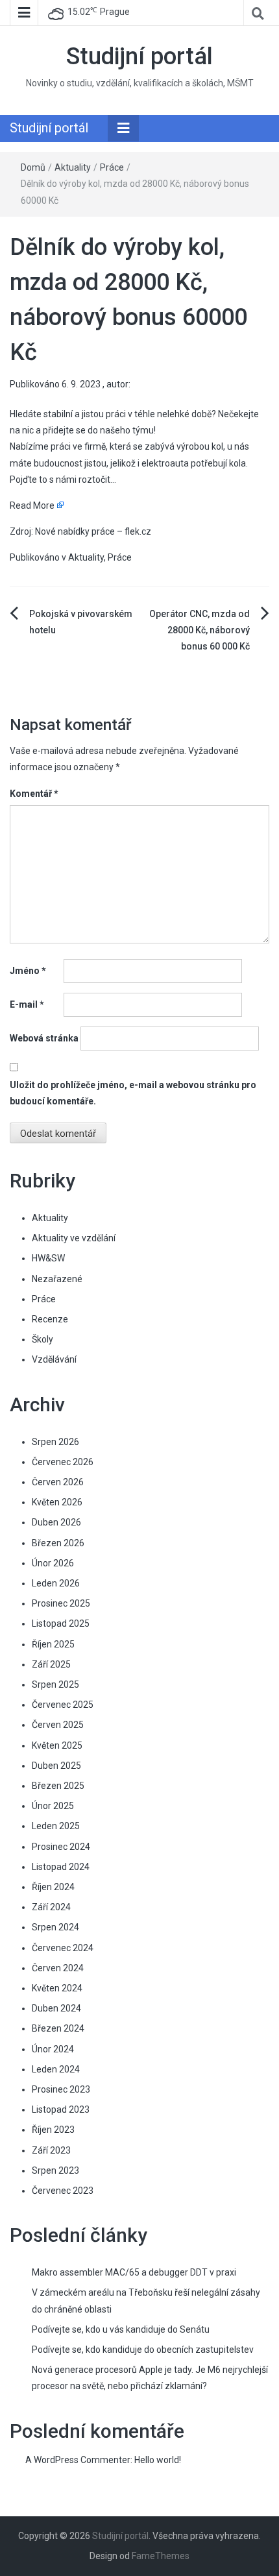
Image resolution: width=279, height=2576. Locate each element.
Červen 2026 (58, 1482)
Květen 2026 (57, 1502)
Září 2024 (51, 1907)
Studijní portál (139, 56)
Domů (33, 167)
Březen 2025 (58, 1786)
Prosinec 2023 (61, 2089)
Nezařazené (57, 1279)
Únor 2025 (53, 1806)
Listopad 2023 (61, 2109)
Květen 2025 (57, 1745)
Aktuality (73, 167)
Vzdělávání (54, 1359)
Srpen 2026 (55, 1442)
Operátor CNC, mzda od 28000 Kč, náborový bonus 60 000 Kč (200, 630)
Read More (32, 505)
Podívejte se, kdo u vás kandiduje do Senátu (121, 2329)
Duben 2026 (56, 1522)
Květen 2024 (57, 1988)
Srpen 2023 (55, 2170)
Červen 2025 (58, 1725)
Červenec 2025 (63, 1705)
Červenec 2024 (63, 1948)
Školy (42, 1339)
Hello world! (158, 2460)
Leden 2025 (56, 1826)
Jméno (28, 971)
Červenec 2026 (63, 1462)
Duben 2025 (56, 1766)
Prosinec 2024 (61, 1847)
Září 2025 (51, 1664)
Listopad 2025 (61, 1623)
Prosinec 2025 (61, 1603)
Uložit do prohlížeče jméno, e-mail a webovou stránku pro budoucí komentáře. (133, 1093)
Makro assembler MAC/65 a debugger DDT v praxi (134, 2272)
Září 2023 (51, 2150)
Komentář (34, 794)
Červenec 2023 (63, 2191)
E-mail (27, 1004)
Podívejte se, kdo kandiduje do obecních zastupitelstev (143, 2350)
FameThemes (161, 2556)
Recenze (50, 1319)
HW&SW (48, 1258)
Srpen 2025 (55, 1684)
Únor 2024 (53, 2049)
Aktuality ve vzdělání (74, 1238)
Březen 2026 (58, 1543)
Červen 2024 (58, 1968)
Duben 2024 (56, 2008)
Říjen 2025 (53, 1644)
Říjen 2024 (53, 1887)
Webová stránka (44, 1038)
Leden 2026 (56, 1583)
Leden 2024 (56, 2069)
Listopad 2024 (61, 1867)
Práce (112, 167)
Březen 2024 (58, 2028)
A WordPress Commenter (78, 2460)
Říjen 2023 (53, 2130)
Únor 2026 (53, 1563)
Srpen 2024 (55, 1927)
